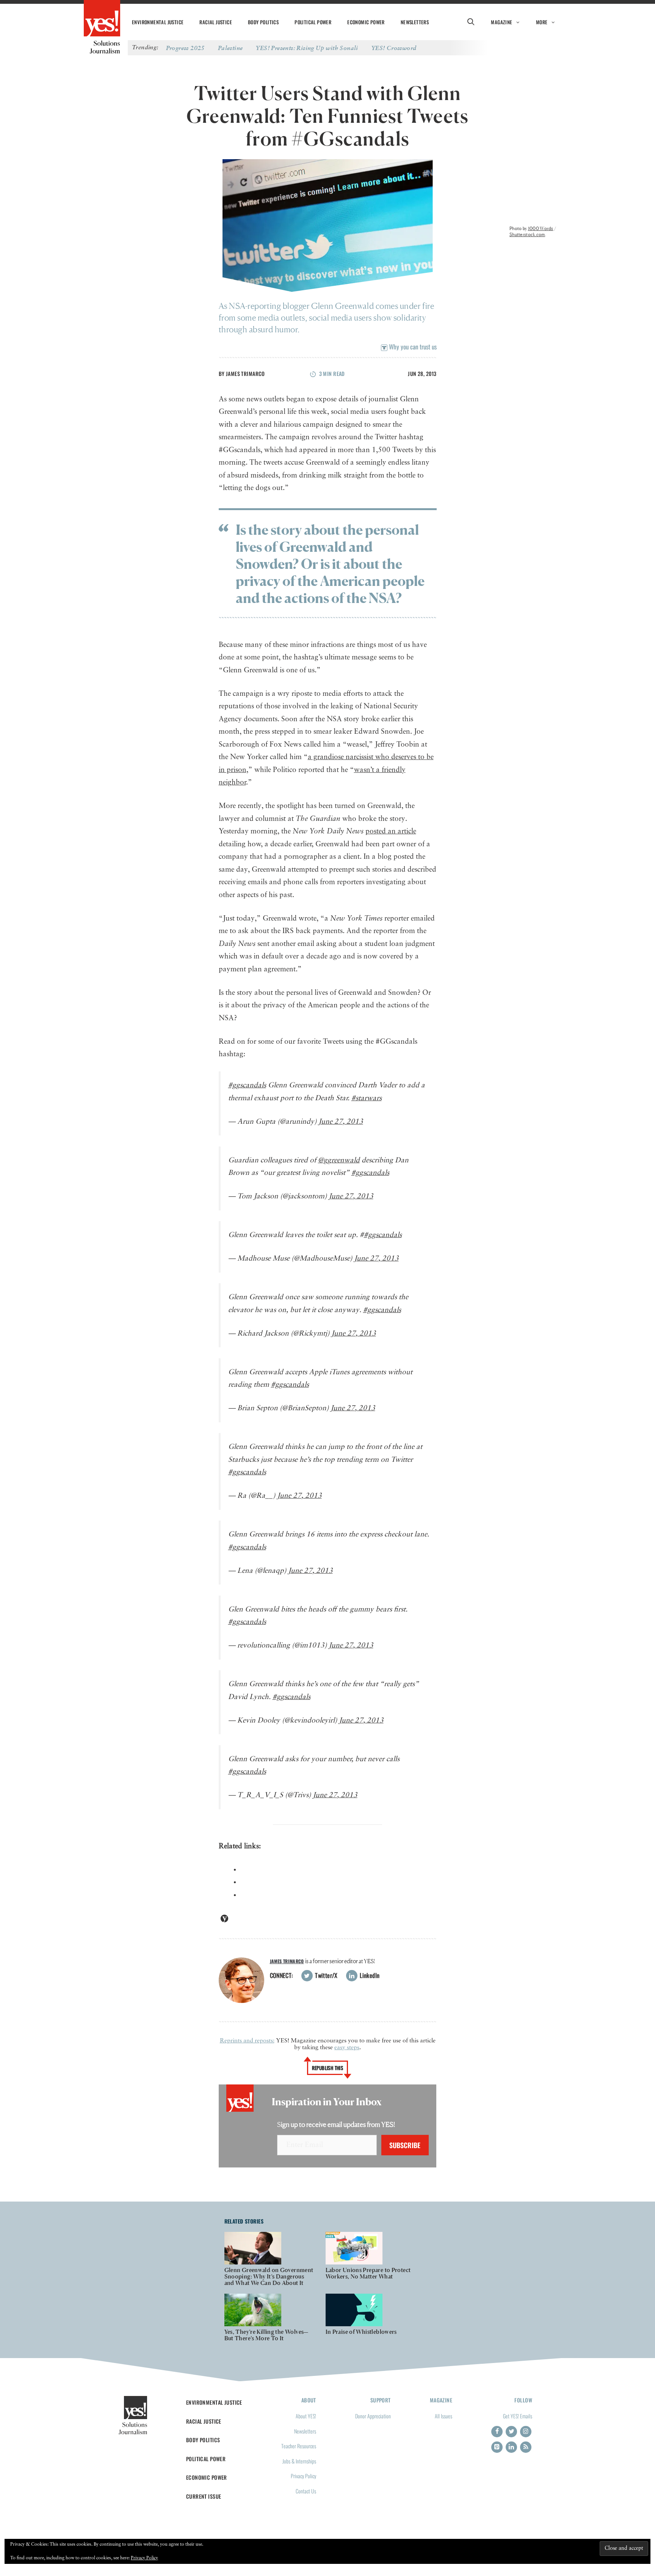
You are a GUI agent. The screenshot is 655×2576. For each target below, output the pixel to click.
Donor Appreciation (373, 2416)
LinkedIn (369, 1975)
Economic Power (366, 22)
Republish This (328, 2068)
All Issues (443, 2416)
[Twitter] (511, 2432)
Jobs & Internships (299, 2461)
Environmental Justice (158, 22)
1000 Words (541, 228)
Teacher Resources (299, 2446)
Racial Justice (216, 22)
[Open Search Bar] (471, 22)
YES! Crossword (394, 48)
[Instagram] (526, 2432)
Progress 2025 (185, 48)
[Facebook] (497, 2432)
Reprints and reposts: (247, 2041)
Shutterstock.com (527, 234)
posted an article (391, 831)
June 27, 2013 (341, 1122)
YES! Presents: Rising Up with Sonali (307, 48)
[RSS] (526, 2447)
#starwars (367, 1098)
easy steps (347, 2048)
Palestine (230, 48)
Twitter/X (326, 1975)
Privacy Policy (303, 2476)
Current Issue (204, 2496)
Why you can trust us (412, 347)
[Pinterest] (497, 2447)
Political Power (313, 22)
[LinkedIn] (511, 2447)
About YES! (306, 2416)
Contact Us (306, 2491)
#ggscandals (247, 1085)
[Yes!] (102, 19)
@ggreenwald (339, 1160)
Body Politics (263, 22)
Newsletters (415, 22)
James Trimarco (245, 373)
